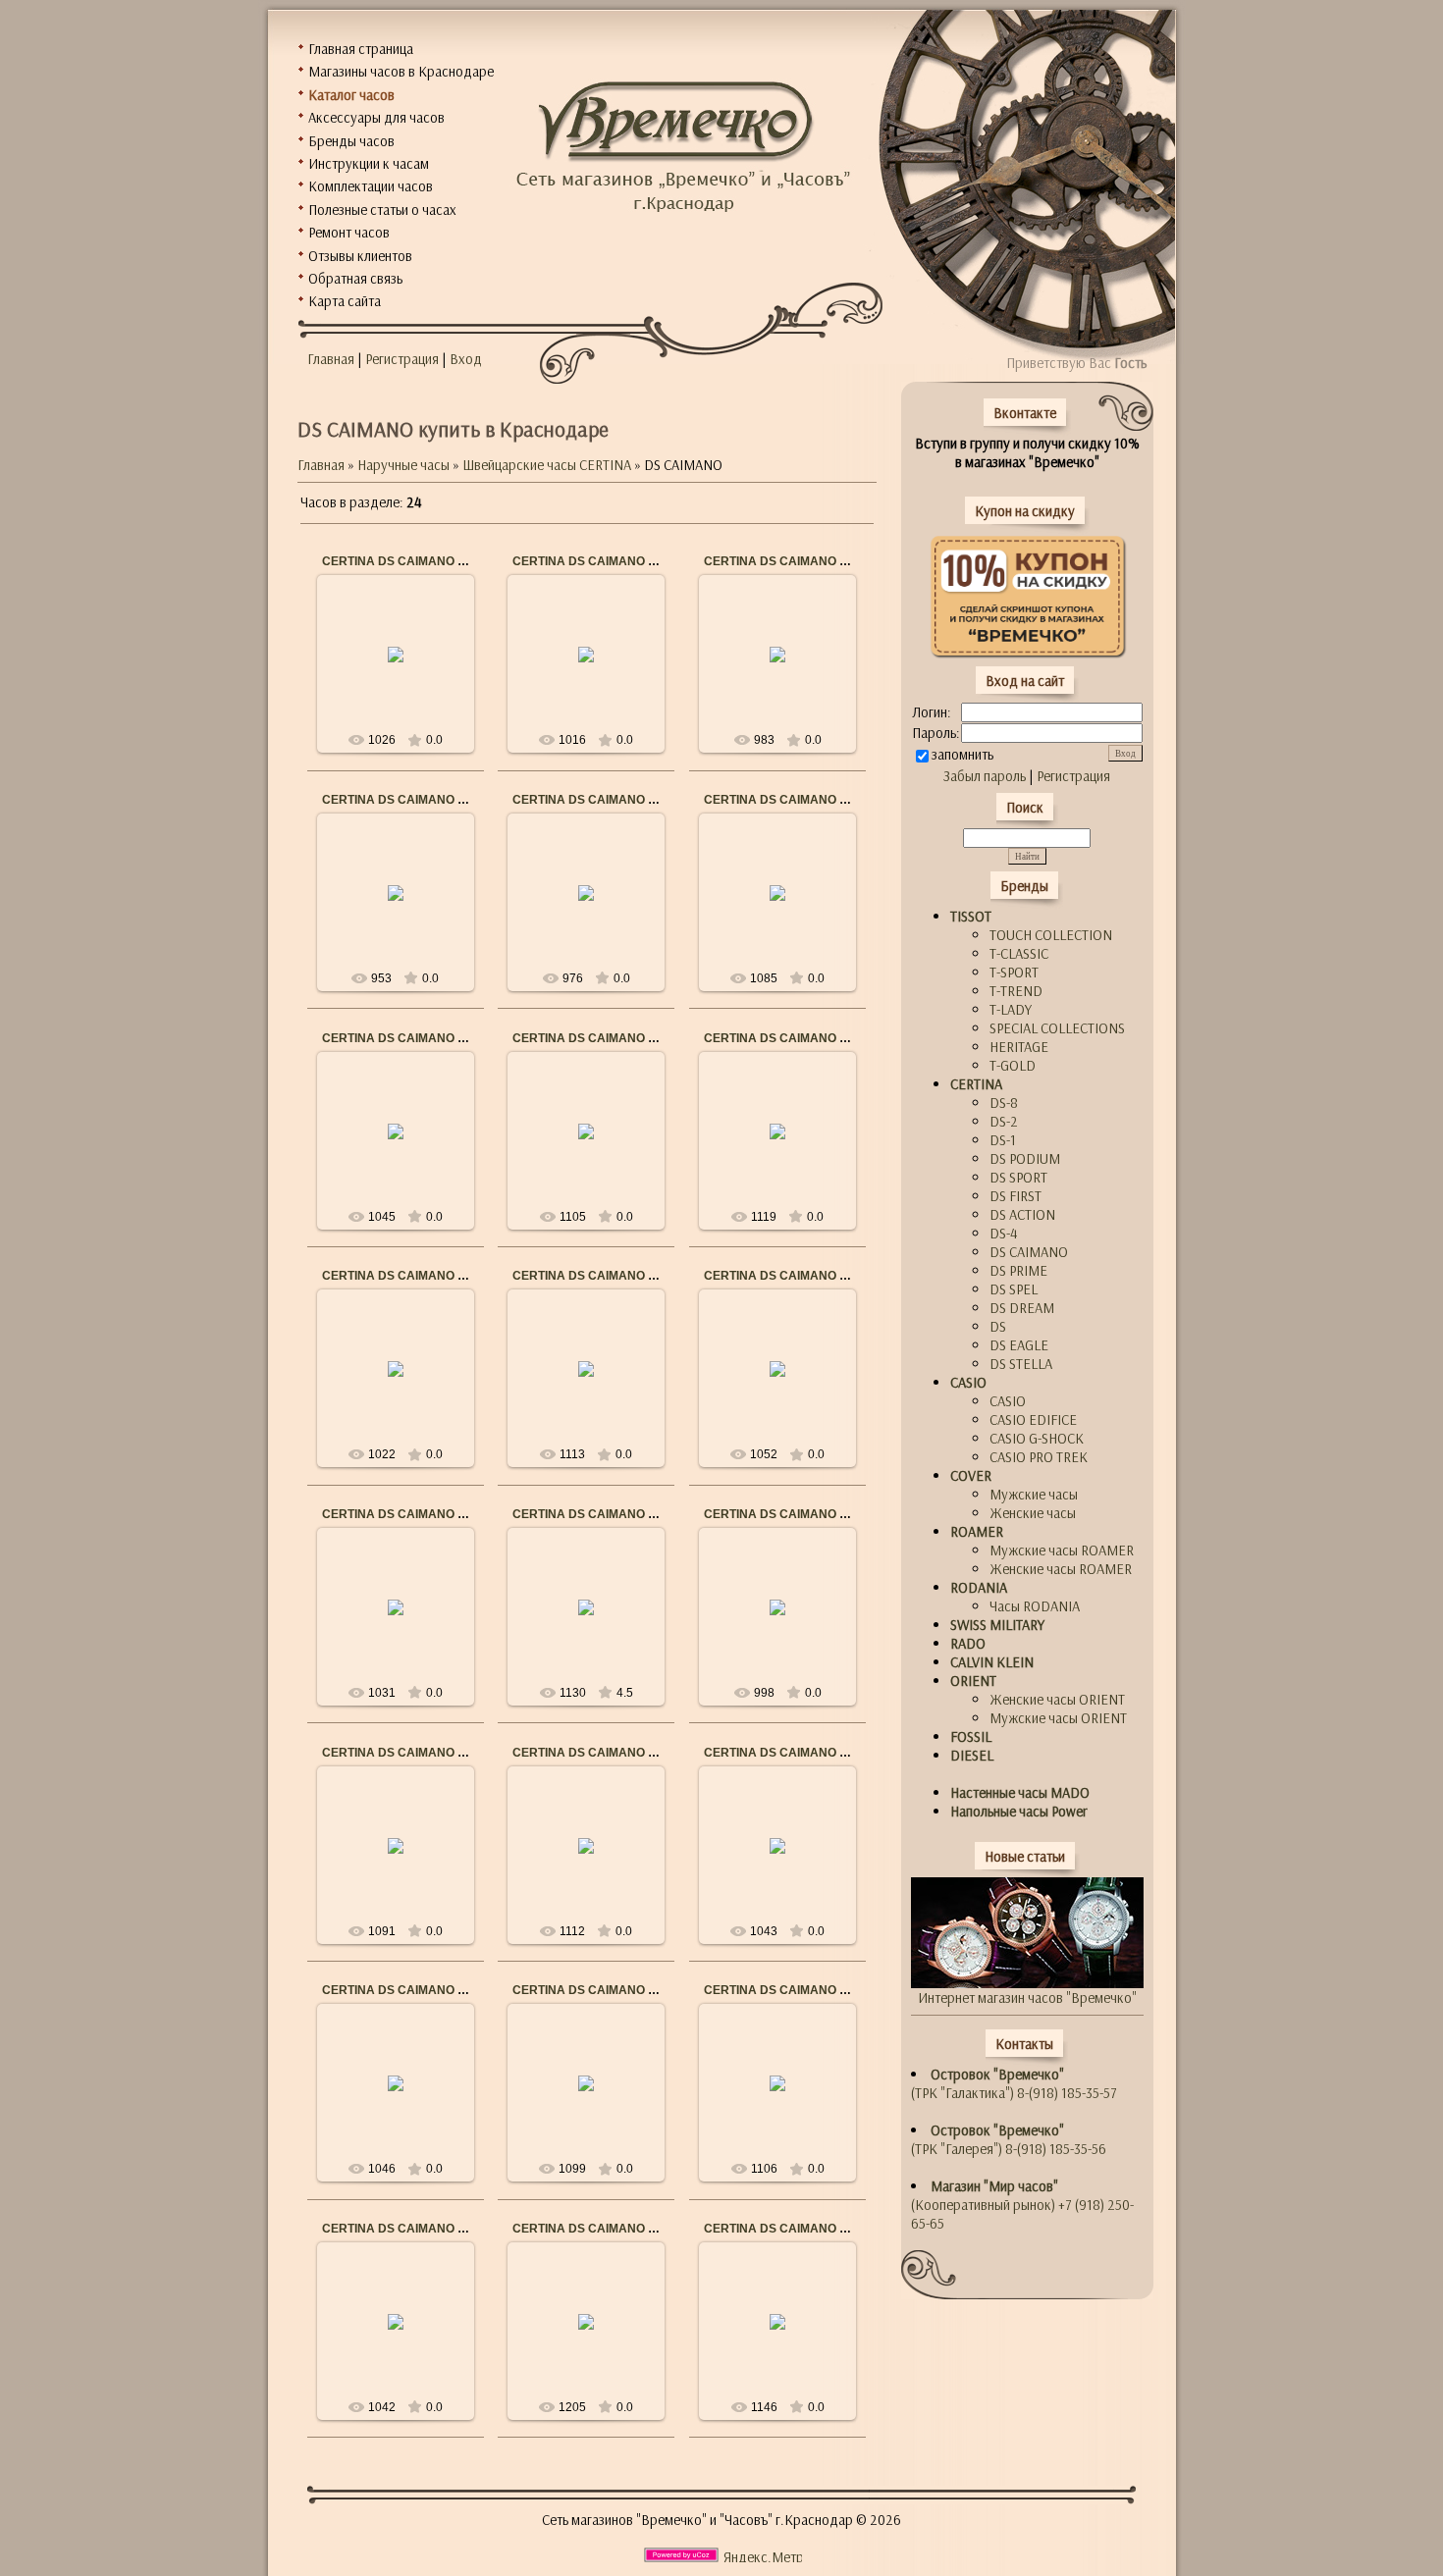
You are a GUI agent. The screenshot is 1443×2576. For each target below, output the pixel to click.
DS (998, 1326)
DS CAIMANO (1029, 1252)
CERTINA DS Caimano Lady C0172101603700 (456, 800)
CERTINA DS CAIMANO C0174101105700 (820, 1038)
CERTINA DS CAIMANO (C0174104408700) (633, 1276)
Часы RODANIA (1035, 1606)
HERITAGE (1019, 1047)
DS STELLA (1021, 1364)
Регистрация (402, 359)
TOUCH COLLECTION (1051, 935)
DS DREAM (1022, 1308)
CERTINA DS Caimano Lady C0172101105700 (646, 800)
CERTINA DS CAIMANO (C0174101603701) (825, 1514)
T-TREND (1016, 991)
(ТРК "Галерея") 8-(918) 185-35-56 (1009, 2139)
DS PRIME (1018, 1270)
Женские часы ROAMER (1061, 1569)
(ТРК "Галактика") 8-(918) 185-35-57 (1014, 2083)
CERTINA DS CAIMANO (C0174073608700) (825, 1753)
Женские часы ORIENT (1057, 1699)
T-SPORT (1014, 972)
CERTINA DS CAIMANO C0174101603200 (629, 1038)
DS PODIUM (1025, 1158)
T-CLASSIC (1019, 953)
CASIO (1008, 1401)
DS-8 (1004, 1103)
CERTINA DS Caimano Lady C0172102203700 (838, 800)
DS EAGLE (1019, 1345)
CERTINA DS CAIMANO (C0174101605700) (633, 1514)
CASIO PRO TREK (1039, 1457)
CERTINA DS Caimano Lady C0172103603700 (647, 561)
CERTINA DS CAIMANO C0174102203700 (629, 2229)
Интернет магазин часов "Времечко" (1027, 1998)
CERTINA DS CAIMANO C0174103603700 (439, 2229)
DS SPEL (1014, 1289)
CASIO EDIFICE (1033, 1419)
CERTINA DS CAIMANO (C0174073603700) (443, 1990)
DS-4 (1003, 1233)
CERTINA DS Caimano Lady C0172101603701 (838, 561)
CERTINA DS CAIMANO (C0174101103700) (633, 1753)
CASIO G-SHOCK (1037, 1438)
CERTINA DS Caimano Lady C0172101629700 (456, 1038)
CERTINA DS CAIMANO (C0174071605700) (825, 1990)
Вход (466, 359)
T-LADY (1011, 1009)
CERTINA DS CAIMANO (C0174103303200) (443, 1514)
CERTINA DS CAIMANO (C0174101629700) (825, 2229)
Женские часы (1033, 1513)
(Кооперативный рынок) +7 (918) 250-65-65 (1022, 2205)
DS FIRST (1015, 1196)
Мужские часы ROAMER (1062, 1550)
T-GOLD (1013, 1065)
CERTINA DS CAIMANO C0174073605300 (439, 1276)
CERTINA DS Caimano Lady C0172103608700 (456, 561)
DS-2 (1004, 1121)
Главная (331, 359)
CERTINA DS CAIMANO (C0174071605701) (633, 1990)
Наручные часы (403, 465)
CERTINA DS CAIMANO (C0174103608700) (825, 1276)
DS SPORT (1018, 1177)
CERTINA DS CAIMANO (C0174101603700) (443, 1753)
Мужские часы (1034, 1494)
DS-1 (1003, 1140)
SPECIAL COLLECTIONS (1057, 1028)
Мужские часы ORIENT (1058, 1718)
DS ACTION (1022, 1214)
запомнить (962, 754)
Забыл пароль (985, 776)
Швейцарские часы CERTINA (547, 465)
